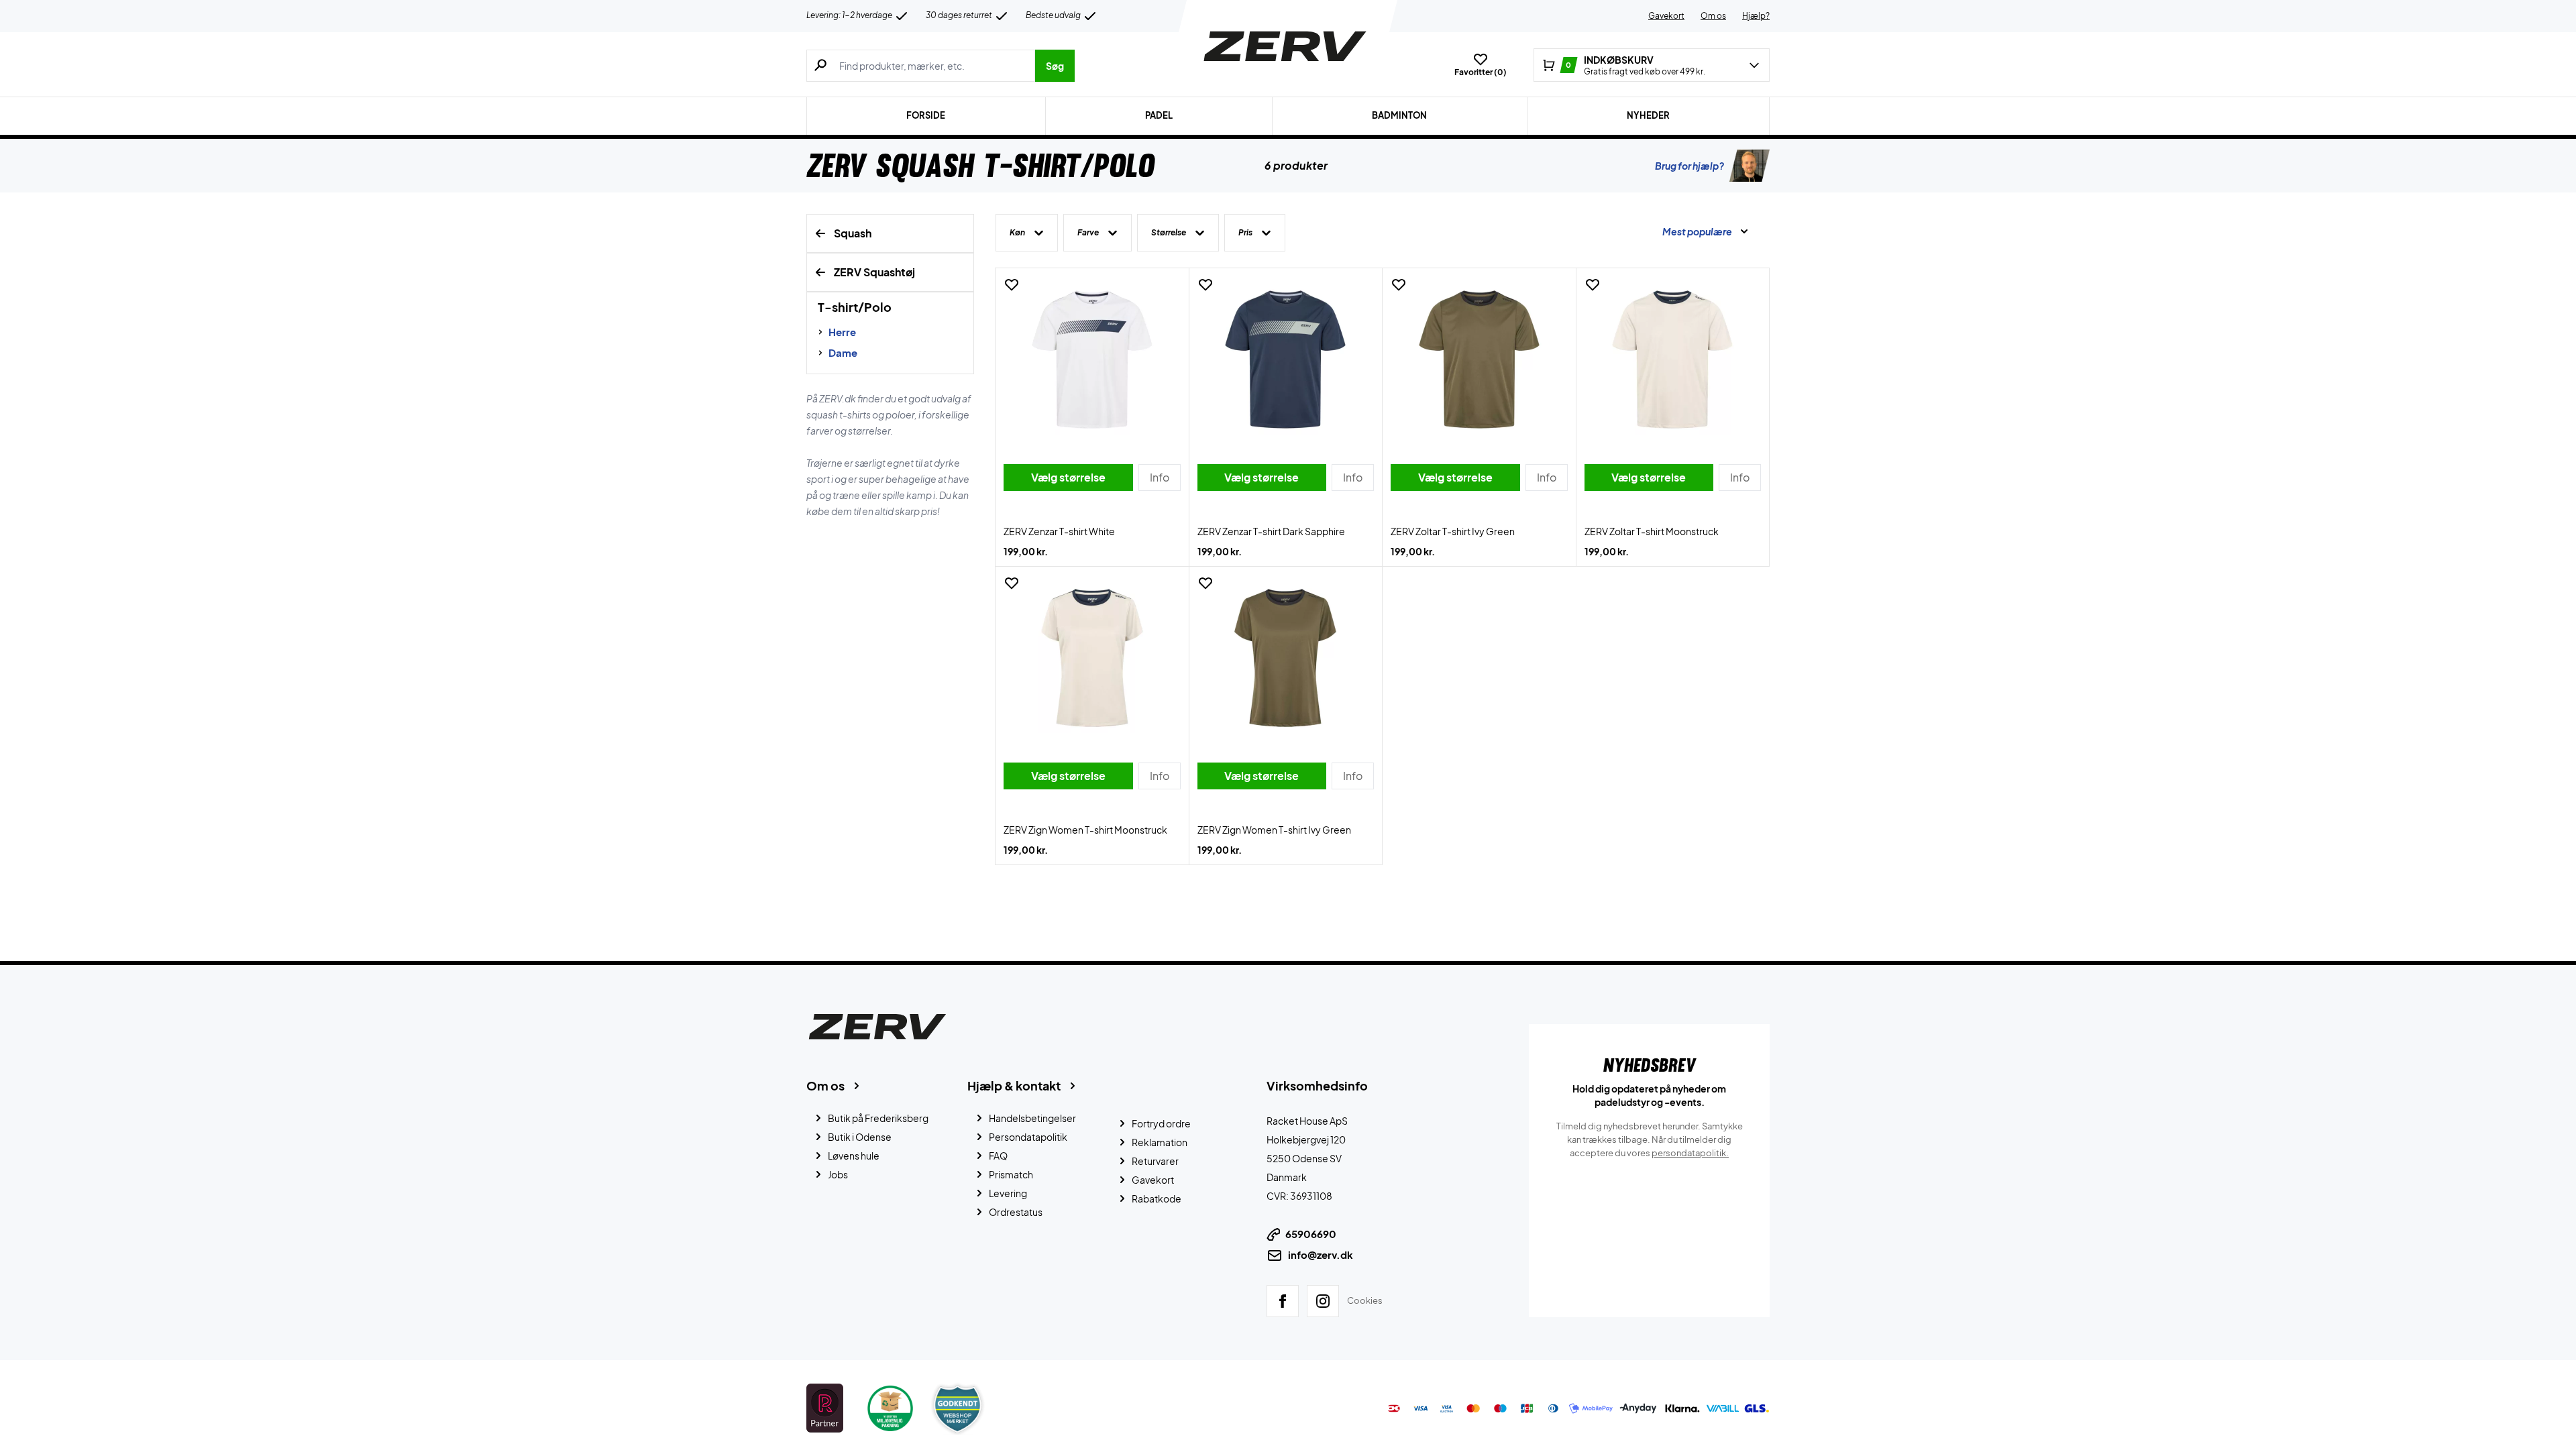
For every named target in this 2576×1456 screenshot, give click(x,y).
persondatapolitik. (1690, 1153)
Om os (1713, 16)
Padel (1159, 115)
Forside (926, 115)
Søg (1055, 66)
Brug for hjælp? (1689, 166)
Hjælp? (1756, 16)
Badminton (1399, 115)
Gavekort (1666, 16)
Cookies (1365, 1300)
